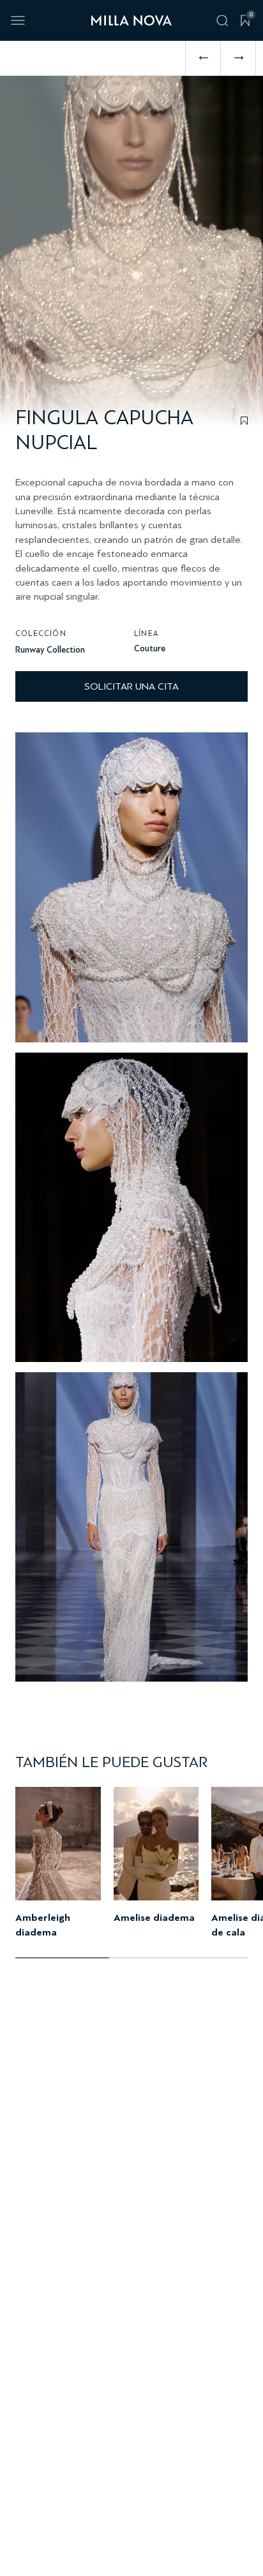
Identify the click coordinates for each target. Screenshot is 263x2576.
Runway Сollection (50, 650)
